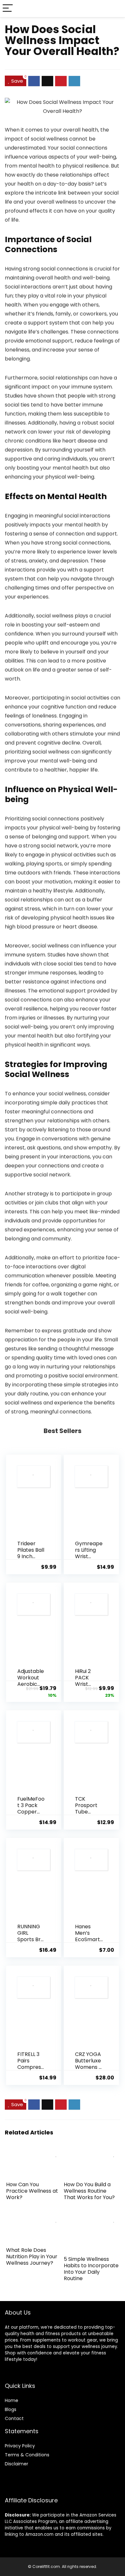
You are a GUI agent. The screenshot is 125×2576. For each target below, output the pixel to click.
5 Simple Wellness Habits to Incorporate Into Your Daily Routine (91, 2269)
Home (12, 2400)
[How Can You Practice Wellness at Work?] (34, 2152)
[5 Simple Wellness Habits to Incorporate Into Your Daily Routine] (92, 2218)
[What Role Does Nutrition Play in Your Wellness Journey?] (34, 2218)
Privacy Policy (20, 2446)
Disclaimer (17, 2464)
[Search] (115, 9)
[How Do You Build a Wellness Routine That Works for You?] (92, 2152)
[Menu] (8, 9)
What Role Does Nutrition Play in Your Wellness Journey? (32, 2256)
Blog (9, 2409)
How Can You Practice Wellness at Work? (32, 2191)
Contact (14, 2418)
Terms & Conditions (27, 2455)
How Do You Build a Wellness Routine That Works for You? (89, 2191)
